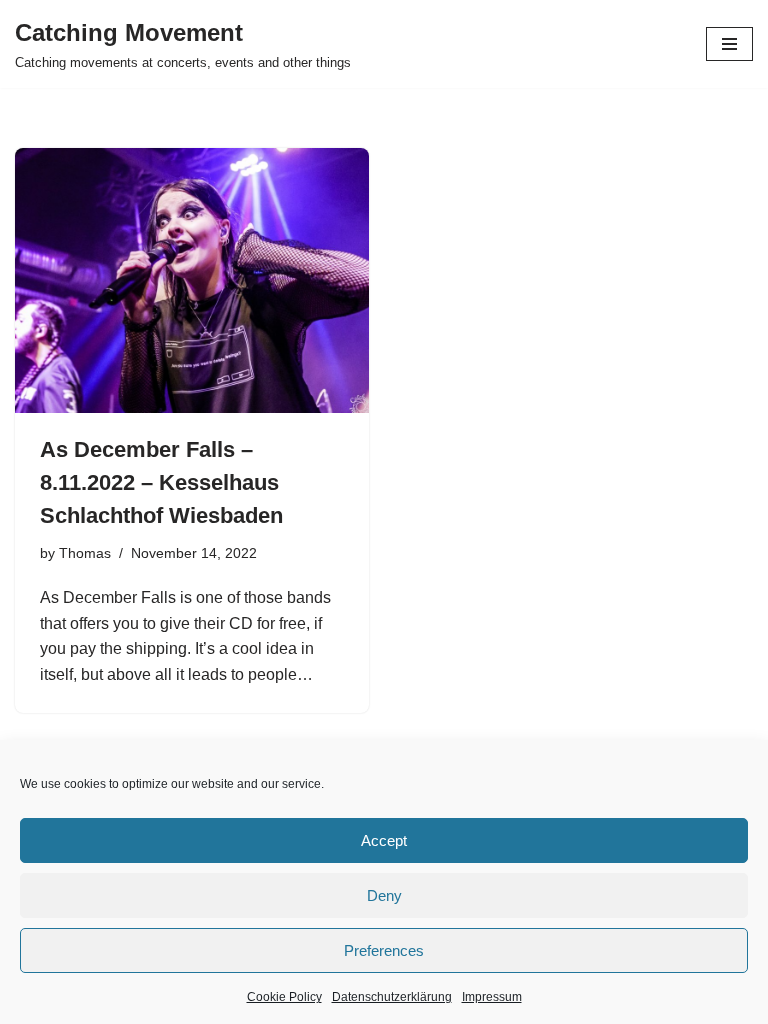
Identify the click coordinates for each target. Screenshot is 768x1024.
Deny (384, 895)
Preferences (384, 950)
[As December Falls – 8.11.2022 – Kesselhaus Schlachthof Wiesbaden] (192, 281)
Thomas (85, 553)
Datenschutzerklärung (392, 997)
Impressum (492, 997)
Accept (384, 840)
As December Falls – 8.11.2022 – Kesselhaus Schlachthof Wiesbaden (161, 482)
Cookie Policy (284, 997)
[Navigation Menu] (729, 44)
